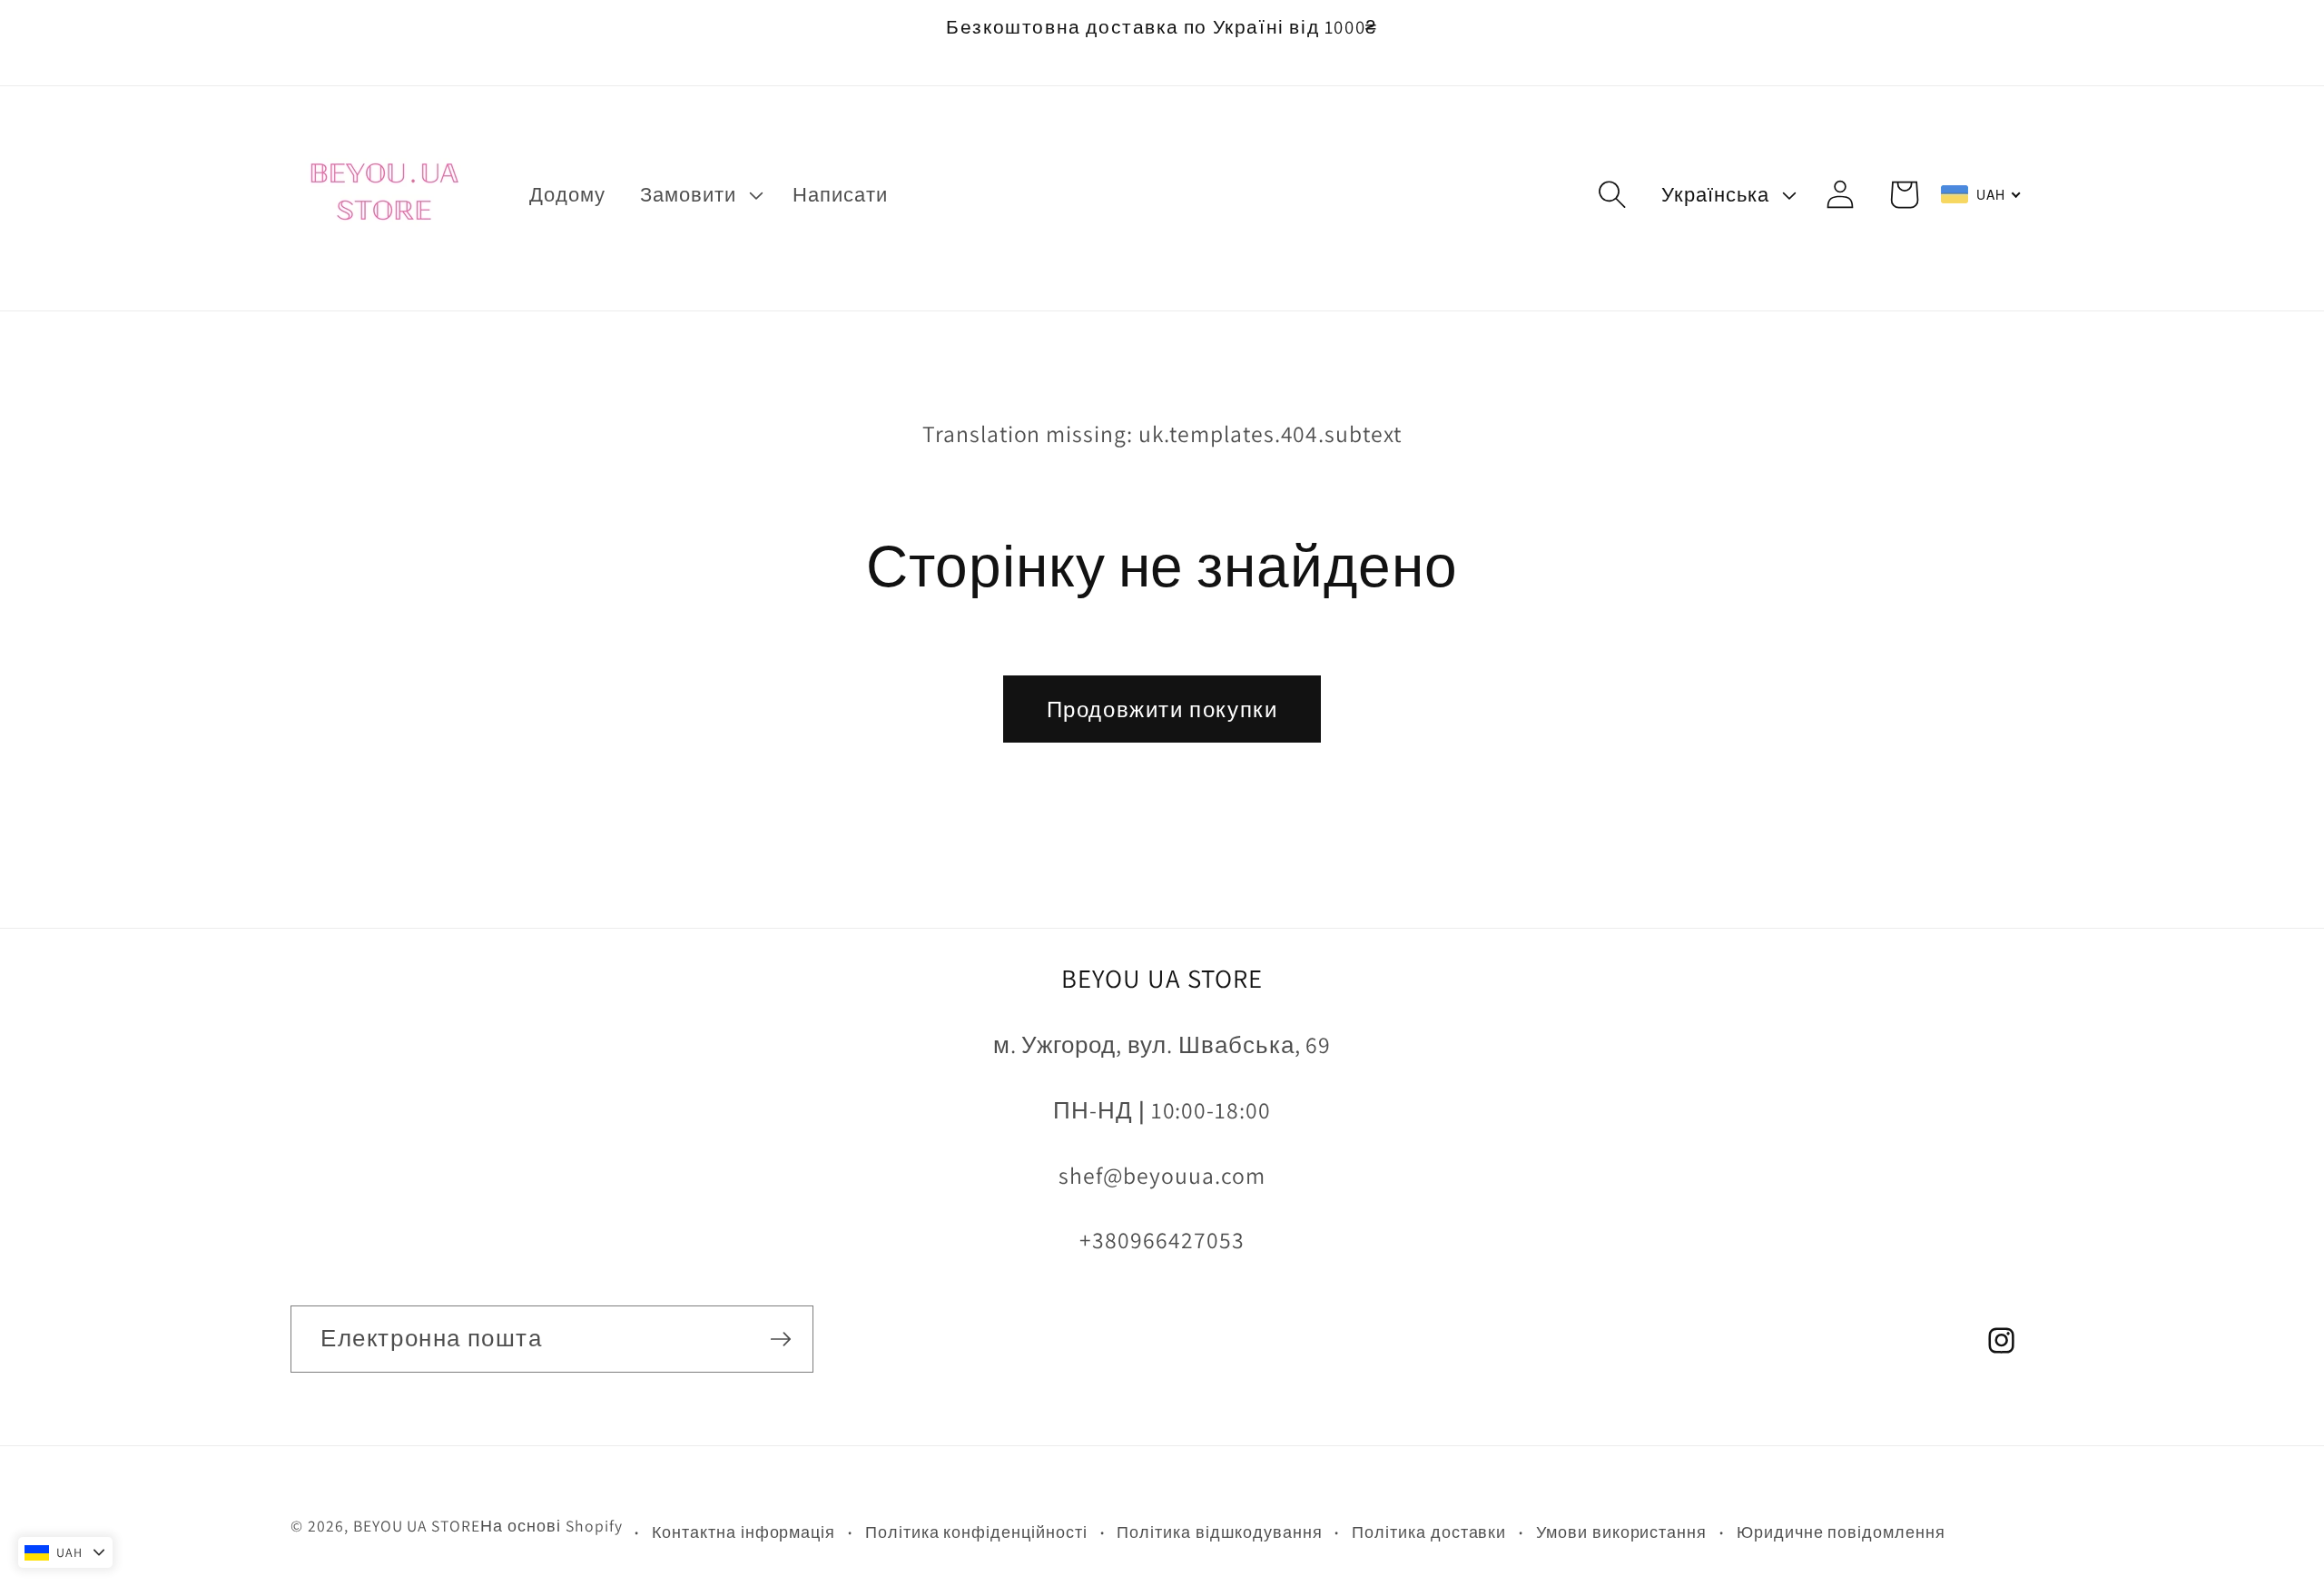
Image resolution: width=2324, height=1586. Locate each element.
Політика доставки (1429, 1532)
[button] (699, 194)
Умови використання (1621, 1532)
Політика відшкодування (1219, 1532)
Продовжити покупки (1162, 709)
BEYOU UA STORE (417, 1526)
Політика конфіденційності (976, 1532)
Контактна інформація (743, 1532)
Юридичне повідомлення (1841, 1532)
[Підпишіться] (781, 1339)
